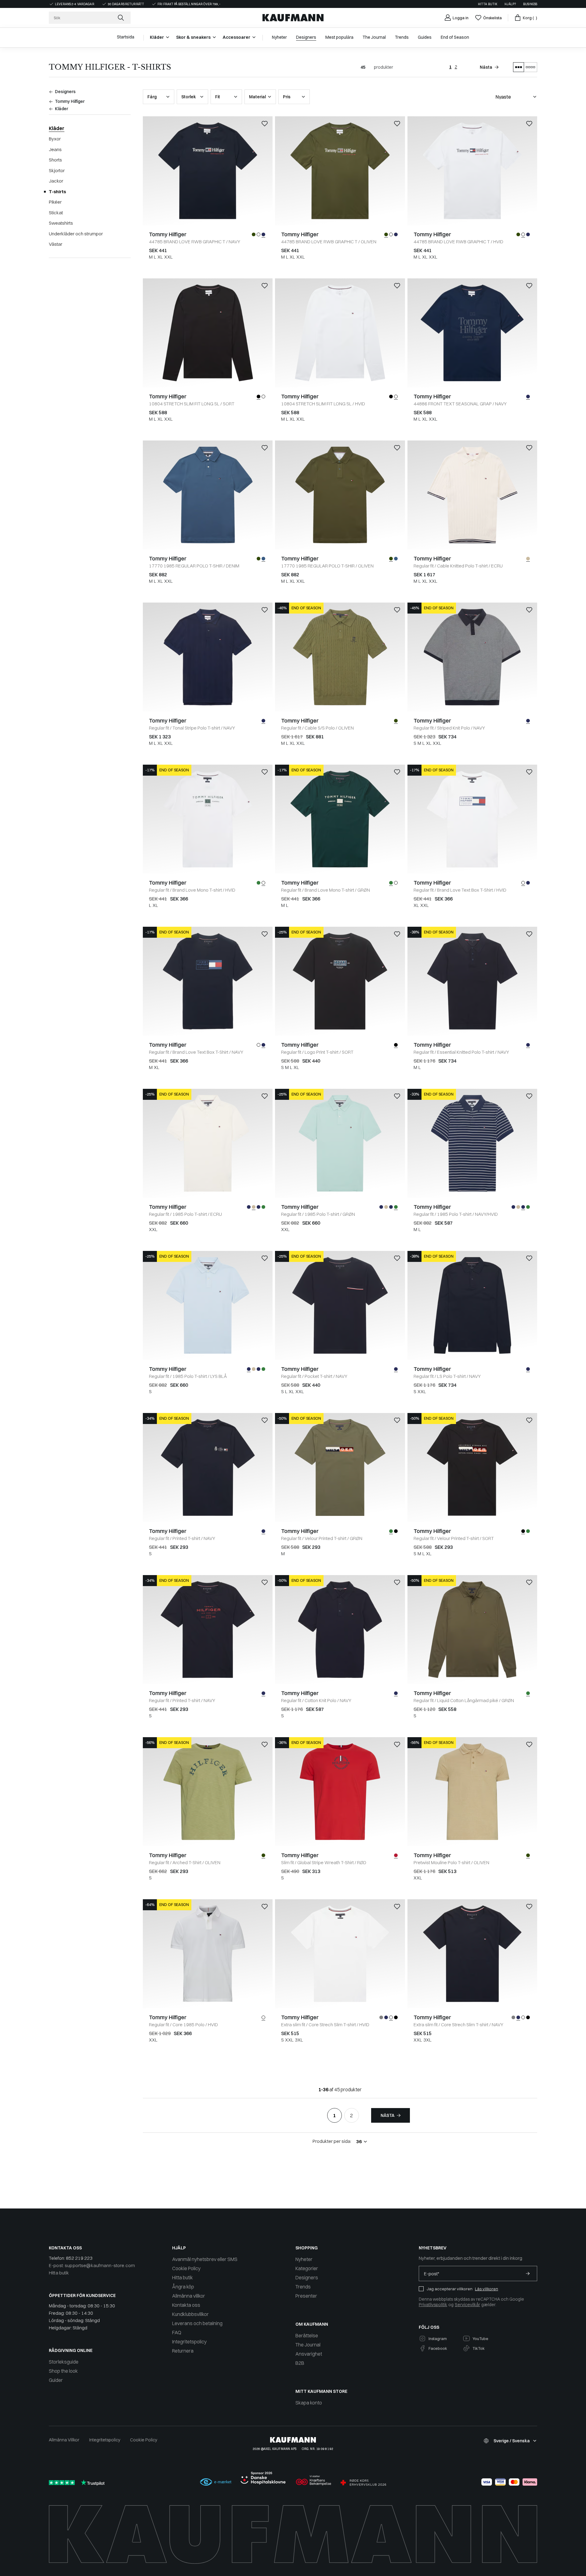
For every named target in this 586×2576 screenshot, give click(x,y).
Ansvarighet (309, 2354)
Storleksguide (64, 2362)
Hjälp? (510, 4)
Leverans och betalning (197, 2323)
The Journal (308, 2345)
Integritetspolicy (189, 2342)
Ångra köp (183, 2287)
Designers (307, 2277)
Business (530, 4)
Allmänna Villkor (64, 2440)
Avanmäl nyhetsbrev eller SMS (205, 2259)
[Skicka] (528, 2273)
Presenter (306, 2296)
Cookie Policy (186, 2268)
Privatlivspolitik (433, 2305)
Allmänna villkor (189, 2296)
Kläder (57, 128)
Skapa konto (309, 2403)
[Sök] (121, 18)
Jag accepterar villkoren (450, 2289)
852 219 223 (79, 2258)
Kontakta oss (186, 2305)
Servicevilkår (467, 2305)
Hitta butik (488, 4)
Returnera (183, 2351)
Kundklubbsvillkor (190, 2314)
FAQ (177, 2332)
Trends (303, 2287)
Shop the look (63, 2371)
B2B (300, 2363)
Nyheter (304, 2259)
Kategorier (307, 2268)
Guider (56, 2380)
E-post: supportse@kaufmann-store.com (92, 2265)
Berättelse (307, 2335)
